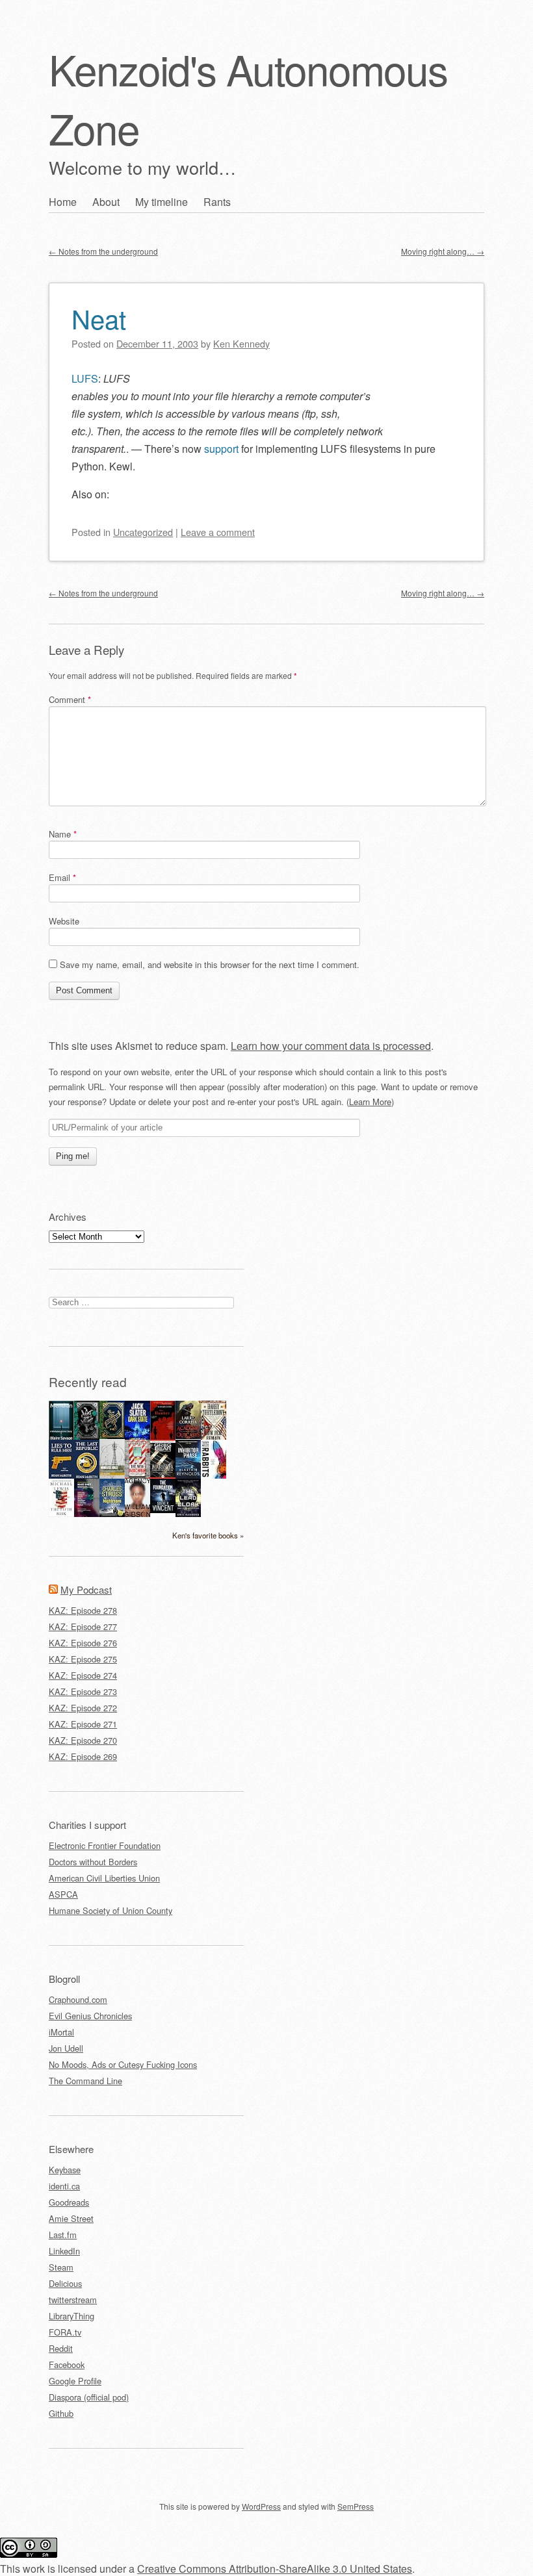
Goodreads (69, 2202)
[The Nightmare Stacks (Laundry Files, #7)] (112, 1513)
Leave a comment (218, 532)
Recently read (88, 1382)
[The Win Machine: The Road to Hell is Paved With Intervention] (137, 1477)
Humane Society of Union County (110, 1910)
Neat (99, 318)
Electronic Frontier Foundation (105, 1845)
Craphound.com (78, 1999)
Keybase (65, 2170)
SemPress (356, 2506)
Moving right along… (443, 251)
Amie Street (71, 2218)
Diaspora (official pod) (89, 2397)
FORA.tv (65, 2332)
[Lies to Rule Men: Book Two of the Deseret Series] (61, 1477)
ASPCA (63, 1894)
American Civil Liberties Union (104, 1878)
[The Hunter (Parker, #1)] (163, 1437)
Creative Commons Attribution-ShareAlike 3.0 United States (275, 2569)
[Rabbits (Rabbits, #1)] (214, 1475)
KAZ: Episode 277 (83, 1626)
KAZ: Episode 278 (83, 1610)
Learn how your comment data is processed (331, 1046)
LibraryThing (71, 2316)
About (106, 202)
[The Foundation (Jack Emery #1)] (163, 1510)
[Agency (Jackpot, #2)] (137, 1513)
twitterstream (73, 2300)
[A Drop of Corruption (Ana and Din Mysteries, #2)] (87, 1436)
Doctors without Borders (93, 1862)
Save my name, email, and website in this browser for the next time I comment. (210, 964)
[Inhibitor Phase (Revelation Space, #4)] (188, 1475)
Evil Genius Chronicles (90, 2016)
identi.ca (64, 2186)
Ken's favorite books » (208, 1535)
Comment (70, 699)
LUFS (85, 378)
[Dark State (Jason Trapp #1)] (137, 1438)
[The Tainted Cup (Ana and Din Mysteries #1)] (112, 1435)
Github (61, 2413)
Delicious (65, 2283)
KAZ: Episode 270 (83, 1740)
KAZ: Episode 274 (83, 1675)
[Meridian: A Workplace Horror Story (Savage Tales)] (61, 1438)
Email (62, 877)
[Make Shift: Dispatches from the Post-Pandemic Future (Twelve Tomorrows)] (87, 1513)
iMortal (61, 2032)
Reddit (61, 2348)
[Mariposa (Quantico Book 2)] (163, 1475)
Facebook (67, 2365)
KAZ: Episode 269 (83, 1756)
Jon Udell (66, 2048)
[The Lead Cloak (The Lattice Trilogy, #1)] (188, 1513)
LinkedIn (64, 2251)
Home (63, 202)
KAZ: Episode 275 (83, 1659)
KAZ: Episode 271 (83, 1724)
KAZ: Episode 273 (83, 1691)
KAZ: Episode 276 (83, 1643)
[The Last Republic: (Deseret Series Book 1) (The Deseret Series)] (87, 1477)
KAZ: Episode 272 (83, 1708)
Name (63, 834)
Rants (217, 202)
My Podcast (86, 1589)
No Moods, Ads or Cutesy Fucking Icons (123, 2064)
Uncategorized (143, 532)
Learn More (370, 1102)
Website (64, 921)
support (221, 449)
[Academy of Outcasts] (188, 1435)
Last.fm (63, 2235)
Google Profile (75, 2381)
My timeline (162, 202)
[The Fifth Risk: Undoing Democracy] (61, 1513)
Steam (61, 2267)
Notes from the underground (103, 251)
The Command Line (85, 2081)
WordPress (261, 2506)
